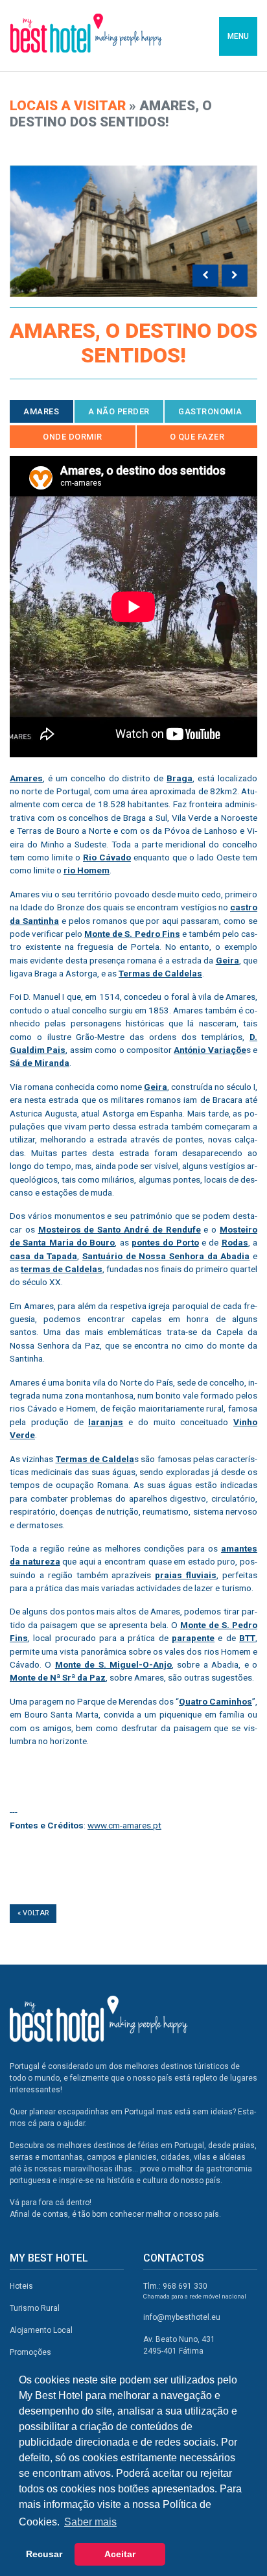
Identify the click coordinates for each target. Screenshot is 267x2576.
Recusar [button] (44, 2554)
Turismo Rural (35, 2308)
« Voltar (33, 1913)
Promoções (30, 2352)
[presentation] (205, 276)
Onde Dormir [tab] (73, 437)
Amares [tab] (41, 411)
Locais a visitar (68, 106)
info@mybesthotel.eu (182, 2317)
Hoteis (21, 2286)
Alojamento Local (41, 2330)
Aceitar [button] (120, 2554)
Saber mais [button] (90, 2522)
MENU (238, 36)
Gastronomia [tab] (210, 411)
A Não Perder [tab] (119, 411)
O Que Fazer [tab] (197, 437)
